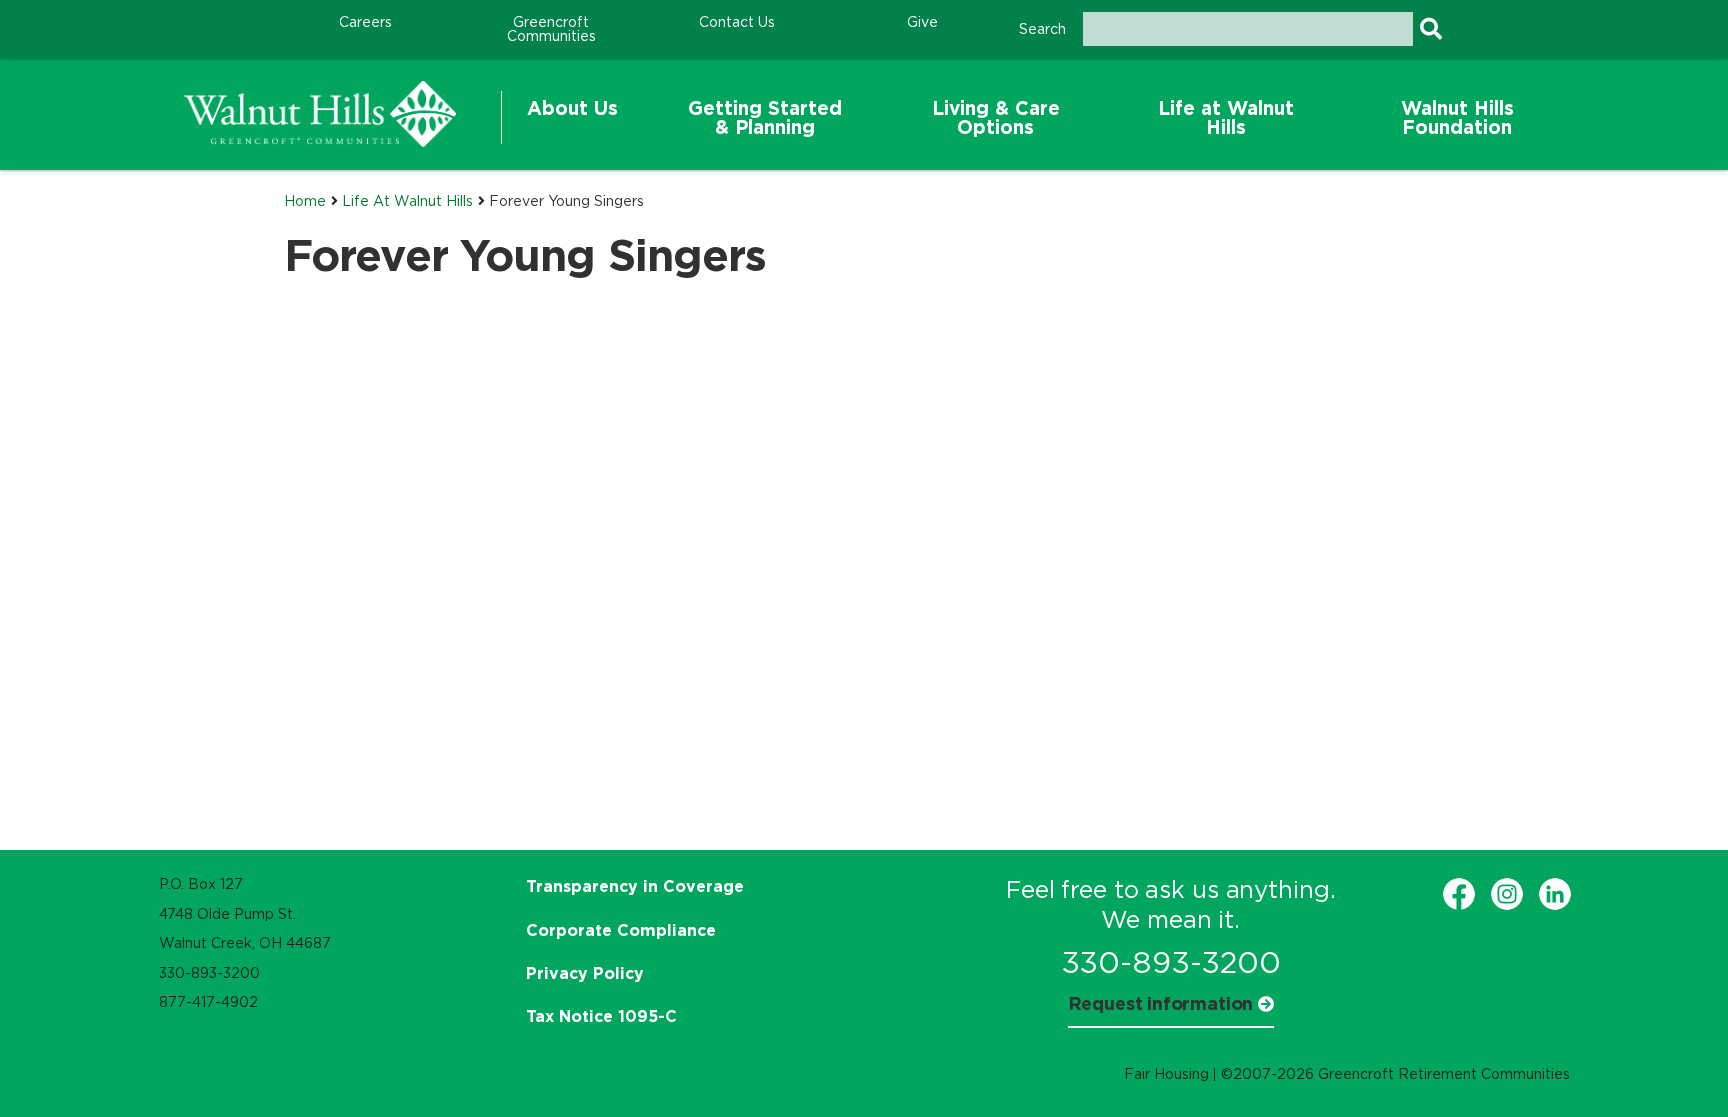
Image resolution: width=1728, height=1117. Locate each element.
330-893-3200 (1171, 962)
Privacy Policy (585, 973)
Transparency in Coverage (635, 886)
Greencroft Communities (551, 29)
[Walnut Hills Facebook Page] (1459, 894)
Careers (365, 22)
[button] (572, 118)
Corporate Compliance (621, 930)
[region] (320, 114)
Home (305, 201)
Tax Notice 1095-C (601, 1016)
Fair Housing (1166, 1074)
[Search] (1430, 29)
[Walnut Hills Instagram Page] (1507, 894)
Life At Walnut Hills (407, 201)
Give (922, 22)
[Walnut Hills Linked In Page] (1555, 894)
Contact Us (737, 22)
